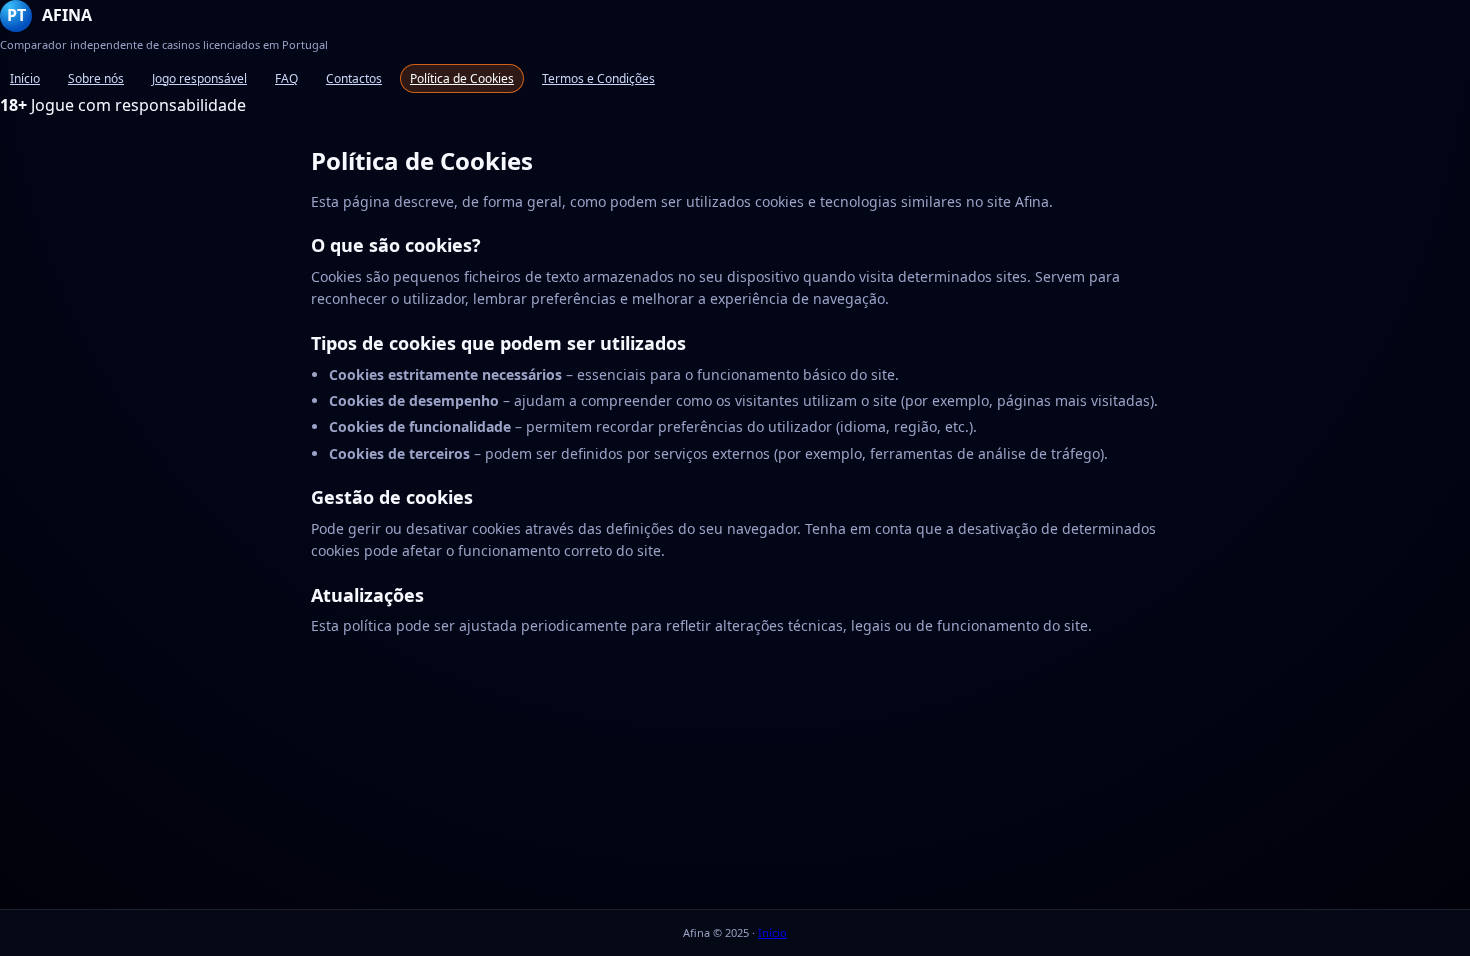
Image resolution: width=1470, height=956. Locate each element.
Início (25, 78)
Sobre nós (96, 78)
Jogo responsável (199, 78)
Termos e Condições (598, 78)
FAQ (286, 78)
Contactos (354, 78)
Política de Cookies (462, 78)
